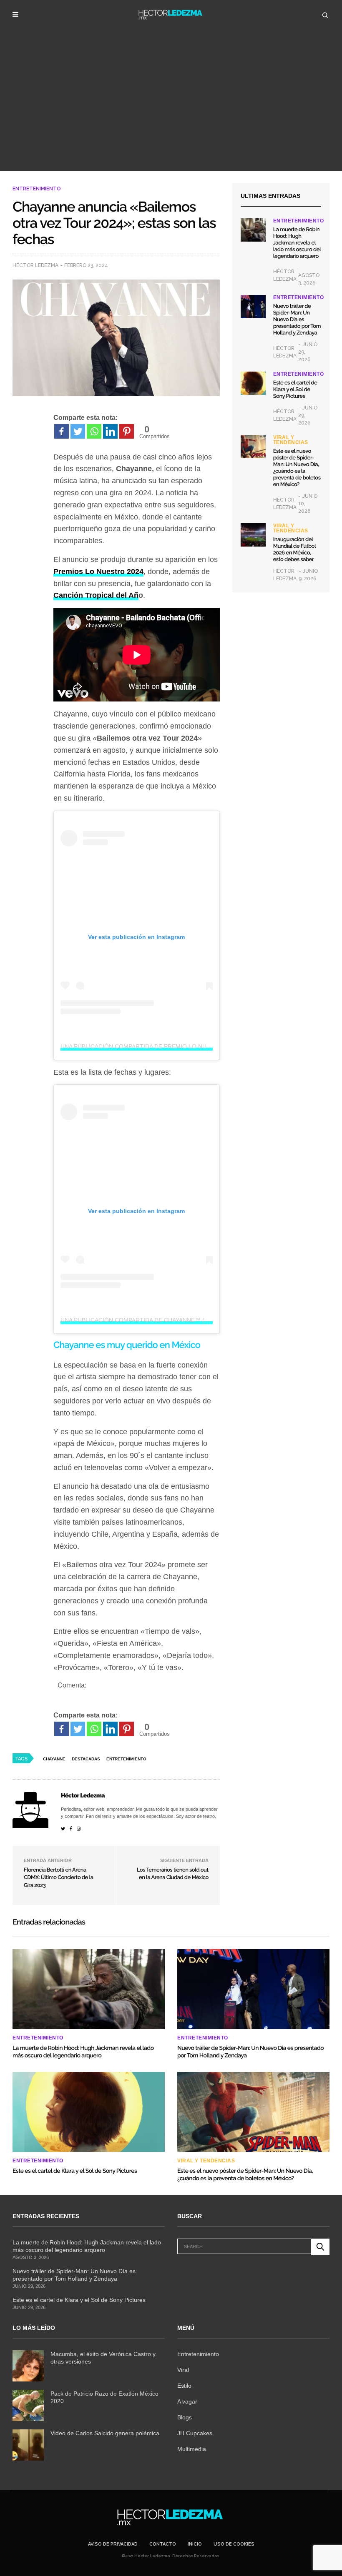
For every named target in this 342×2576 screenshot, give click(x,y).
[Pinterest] (127, 431)
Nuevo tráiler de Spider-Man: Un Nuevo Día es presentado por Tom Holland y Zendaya (297, 320)
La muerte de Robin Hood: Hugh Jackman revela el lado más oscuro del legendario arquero (297, 243)
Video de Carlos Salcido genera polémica (105, 2433)
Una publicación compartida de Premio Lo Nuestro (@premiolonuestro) (179, 1046)
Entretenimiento (37, 189)
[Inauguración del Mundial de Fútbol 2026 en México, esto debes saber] (253, 535)
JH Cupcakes (195, 2433)
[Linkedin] (110, 431)
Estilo (184, 2386)
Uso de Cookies (234, 2544)
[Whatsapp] (94, 431)
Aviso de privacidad (113, 2544)
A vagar (187, 2401)
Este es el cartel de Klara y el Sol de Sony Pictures (295, 390)
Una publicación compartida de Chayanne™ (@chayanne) (152, 1320)
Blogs (185, 2417)
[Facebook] (62, 431)
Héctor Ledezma (35, 265)
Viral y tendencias (291, 440)
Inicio (195, 2544)
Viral (183, 2370)
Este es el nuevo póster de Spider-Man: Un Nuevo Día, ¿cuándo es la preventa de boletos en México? (297, 468)
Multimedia (192, 2449)
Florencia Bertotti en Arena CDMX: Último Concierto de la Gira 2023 (59, 1878)
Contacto (163, 2544)
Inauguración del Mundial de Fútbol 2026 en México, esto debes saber (294, 550)
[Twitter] (78, 431)
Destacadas (86, 1759)
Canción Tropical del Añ (96, 595)
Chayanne (54, 1759)
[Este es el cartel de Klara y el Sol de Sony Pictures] (253, 383)
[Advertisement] (171, 108)
